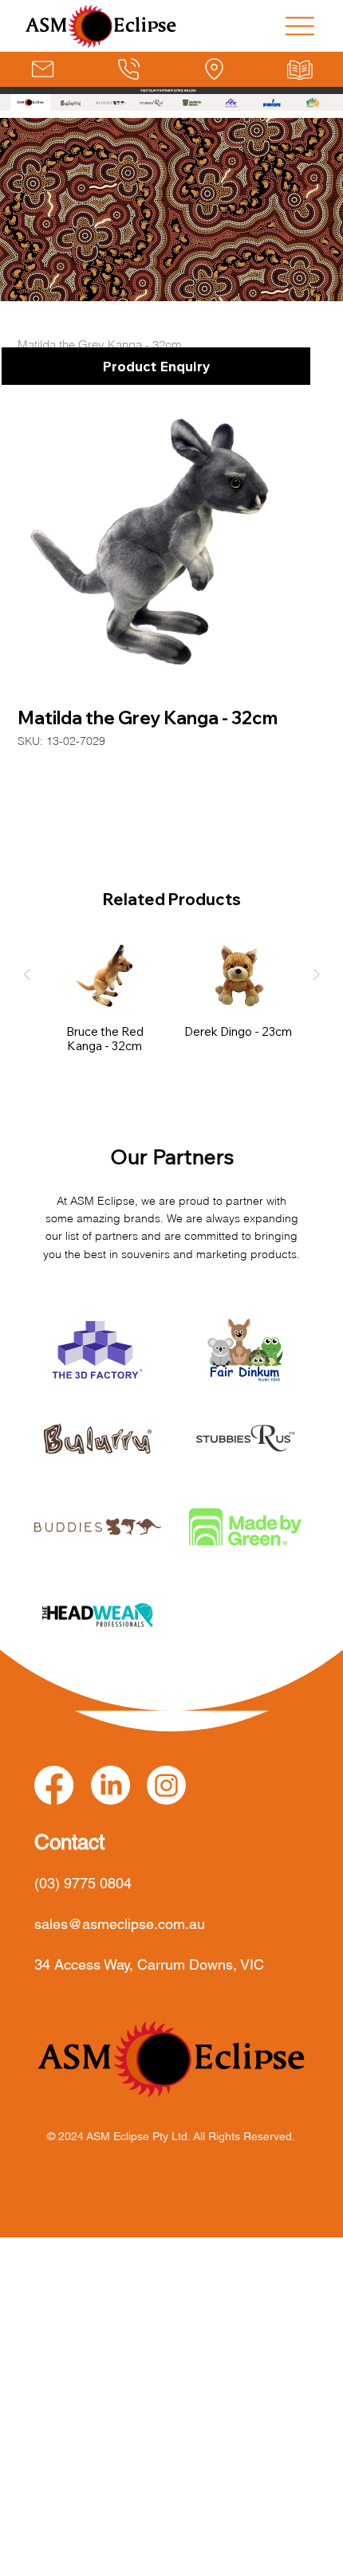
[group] (172, 996)
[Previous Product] (27, 974)
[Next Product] (317, 974)
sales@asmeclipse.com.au (120, 1924)
